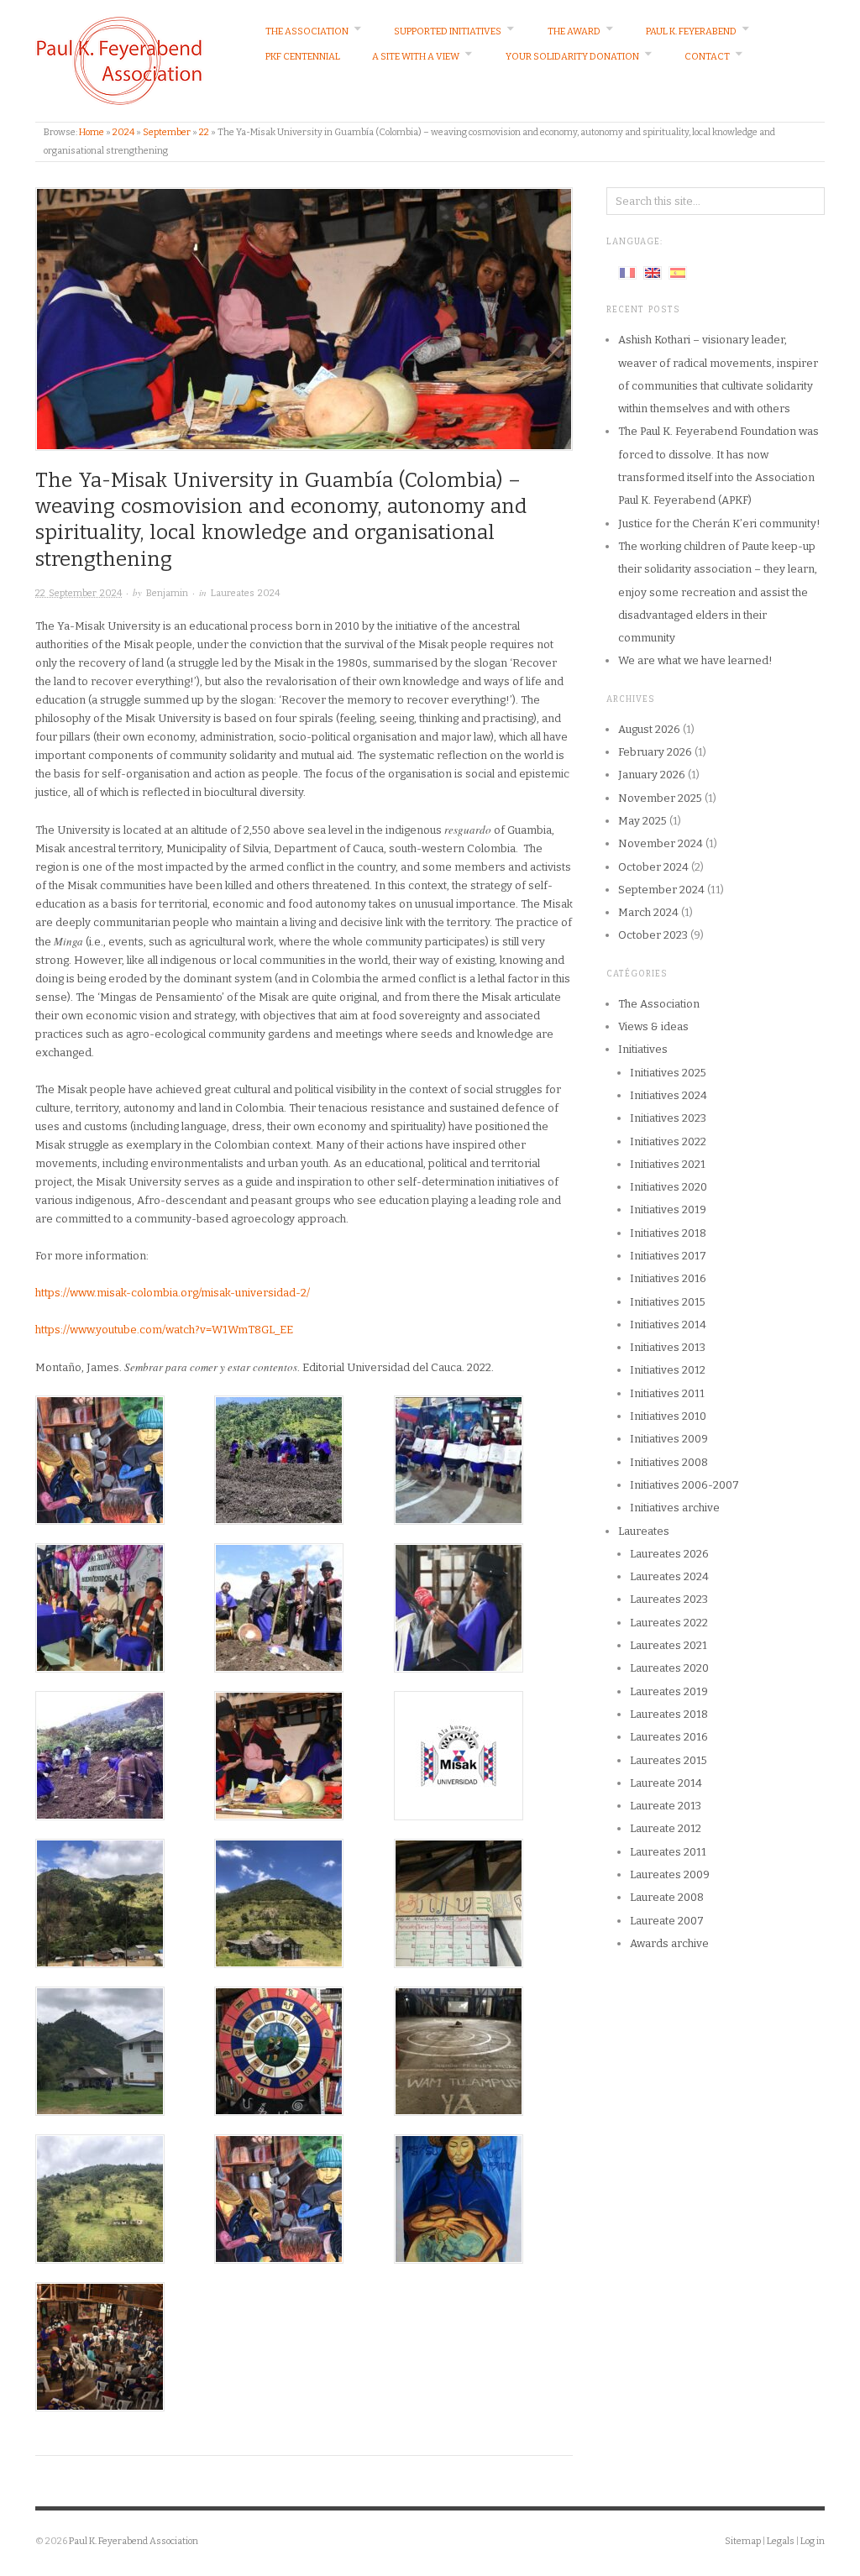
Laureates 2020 (669, 1668)
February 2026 (655, 752)
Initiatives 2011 (667, 1393)
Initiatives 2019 (668, 1209)
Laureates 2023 (669, 1599)
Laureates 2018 (669, 1714)
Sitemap (743, 2541)
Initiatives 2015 (668, 1302)
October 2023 (653, 935)
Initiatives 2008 (669, 1462)
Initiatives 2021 (668, 1164)
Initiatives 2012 (668, 1370)
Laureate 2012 (666, 1828)
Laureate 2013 (666, 1806)
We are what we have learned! (695, 660)
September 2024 (661, 890)
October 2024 (653, 867)
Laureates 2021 (669, 1645)
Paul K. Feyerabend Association (134, 2541)
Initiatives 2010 (668, 1416)
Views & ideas (653, 1026)
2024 (123, 132)
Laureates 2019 (669, 1691)
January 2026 (652, 775)
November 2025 (660, 798)
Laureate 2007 (667, 1921)
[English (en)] (653, 272)
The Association (307, 31)
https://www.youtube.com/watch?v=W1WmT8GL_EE (164, 1330)
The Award (574, 31)
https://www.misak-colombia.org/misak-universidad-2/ (173, 1293)
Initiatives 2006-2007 (684, 1485)
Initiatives (643, 1049)
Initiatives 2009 (669, 1439)
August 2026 (649, 729)
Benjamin (167, 593)
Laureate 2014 (666, 1783)
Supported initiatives (448, 31)
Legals (781, 2541)
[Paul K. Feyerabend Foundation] (119, 60)
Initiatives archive (675, 1508)
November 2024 (661, 843)
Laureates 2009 (670, 1874)
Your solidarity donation (572, 57)
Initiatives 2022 (668, 1141)
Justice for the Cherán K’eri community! (719, 524)
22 (204, 132)
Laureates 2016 (669, 1737)
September (167, 132)
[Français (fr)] (627, 272)
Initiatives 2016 (668, 1278)
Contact (707, 57)
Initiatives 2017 (668, 1256)
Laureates (644, 1531)
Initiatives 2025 (668, 1073)
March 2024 (648, 912)
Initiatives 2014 (668, 1325)
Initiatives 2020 (669, 1187)
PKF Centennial (303, 57)
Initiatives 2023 (668, 1118)
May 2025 (642, 821)
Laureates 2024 (245, 593)
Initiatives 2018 (668, 1233)
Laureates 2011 (668, 1852)
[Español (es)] (678, 272)
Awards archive (669, 1943)
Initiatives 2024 (669, 1095)
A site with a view (416, 57)
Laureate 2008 (667, 1897)
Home (92, 132)
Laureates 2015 (669, 1760)
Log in (813, 2541)
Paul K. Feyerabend (691, 31)
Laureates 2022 (669, 1623)
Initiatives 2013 (668, 1347)
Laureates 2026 (669, 1554)
